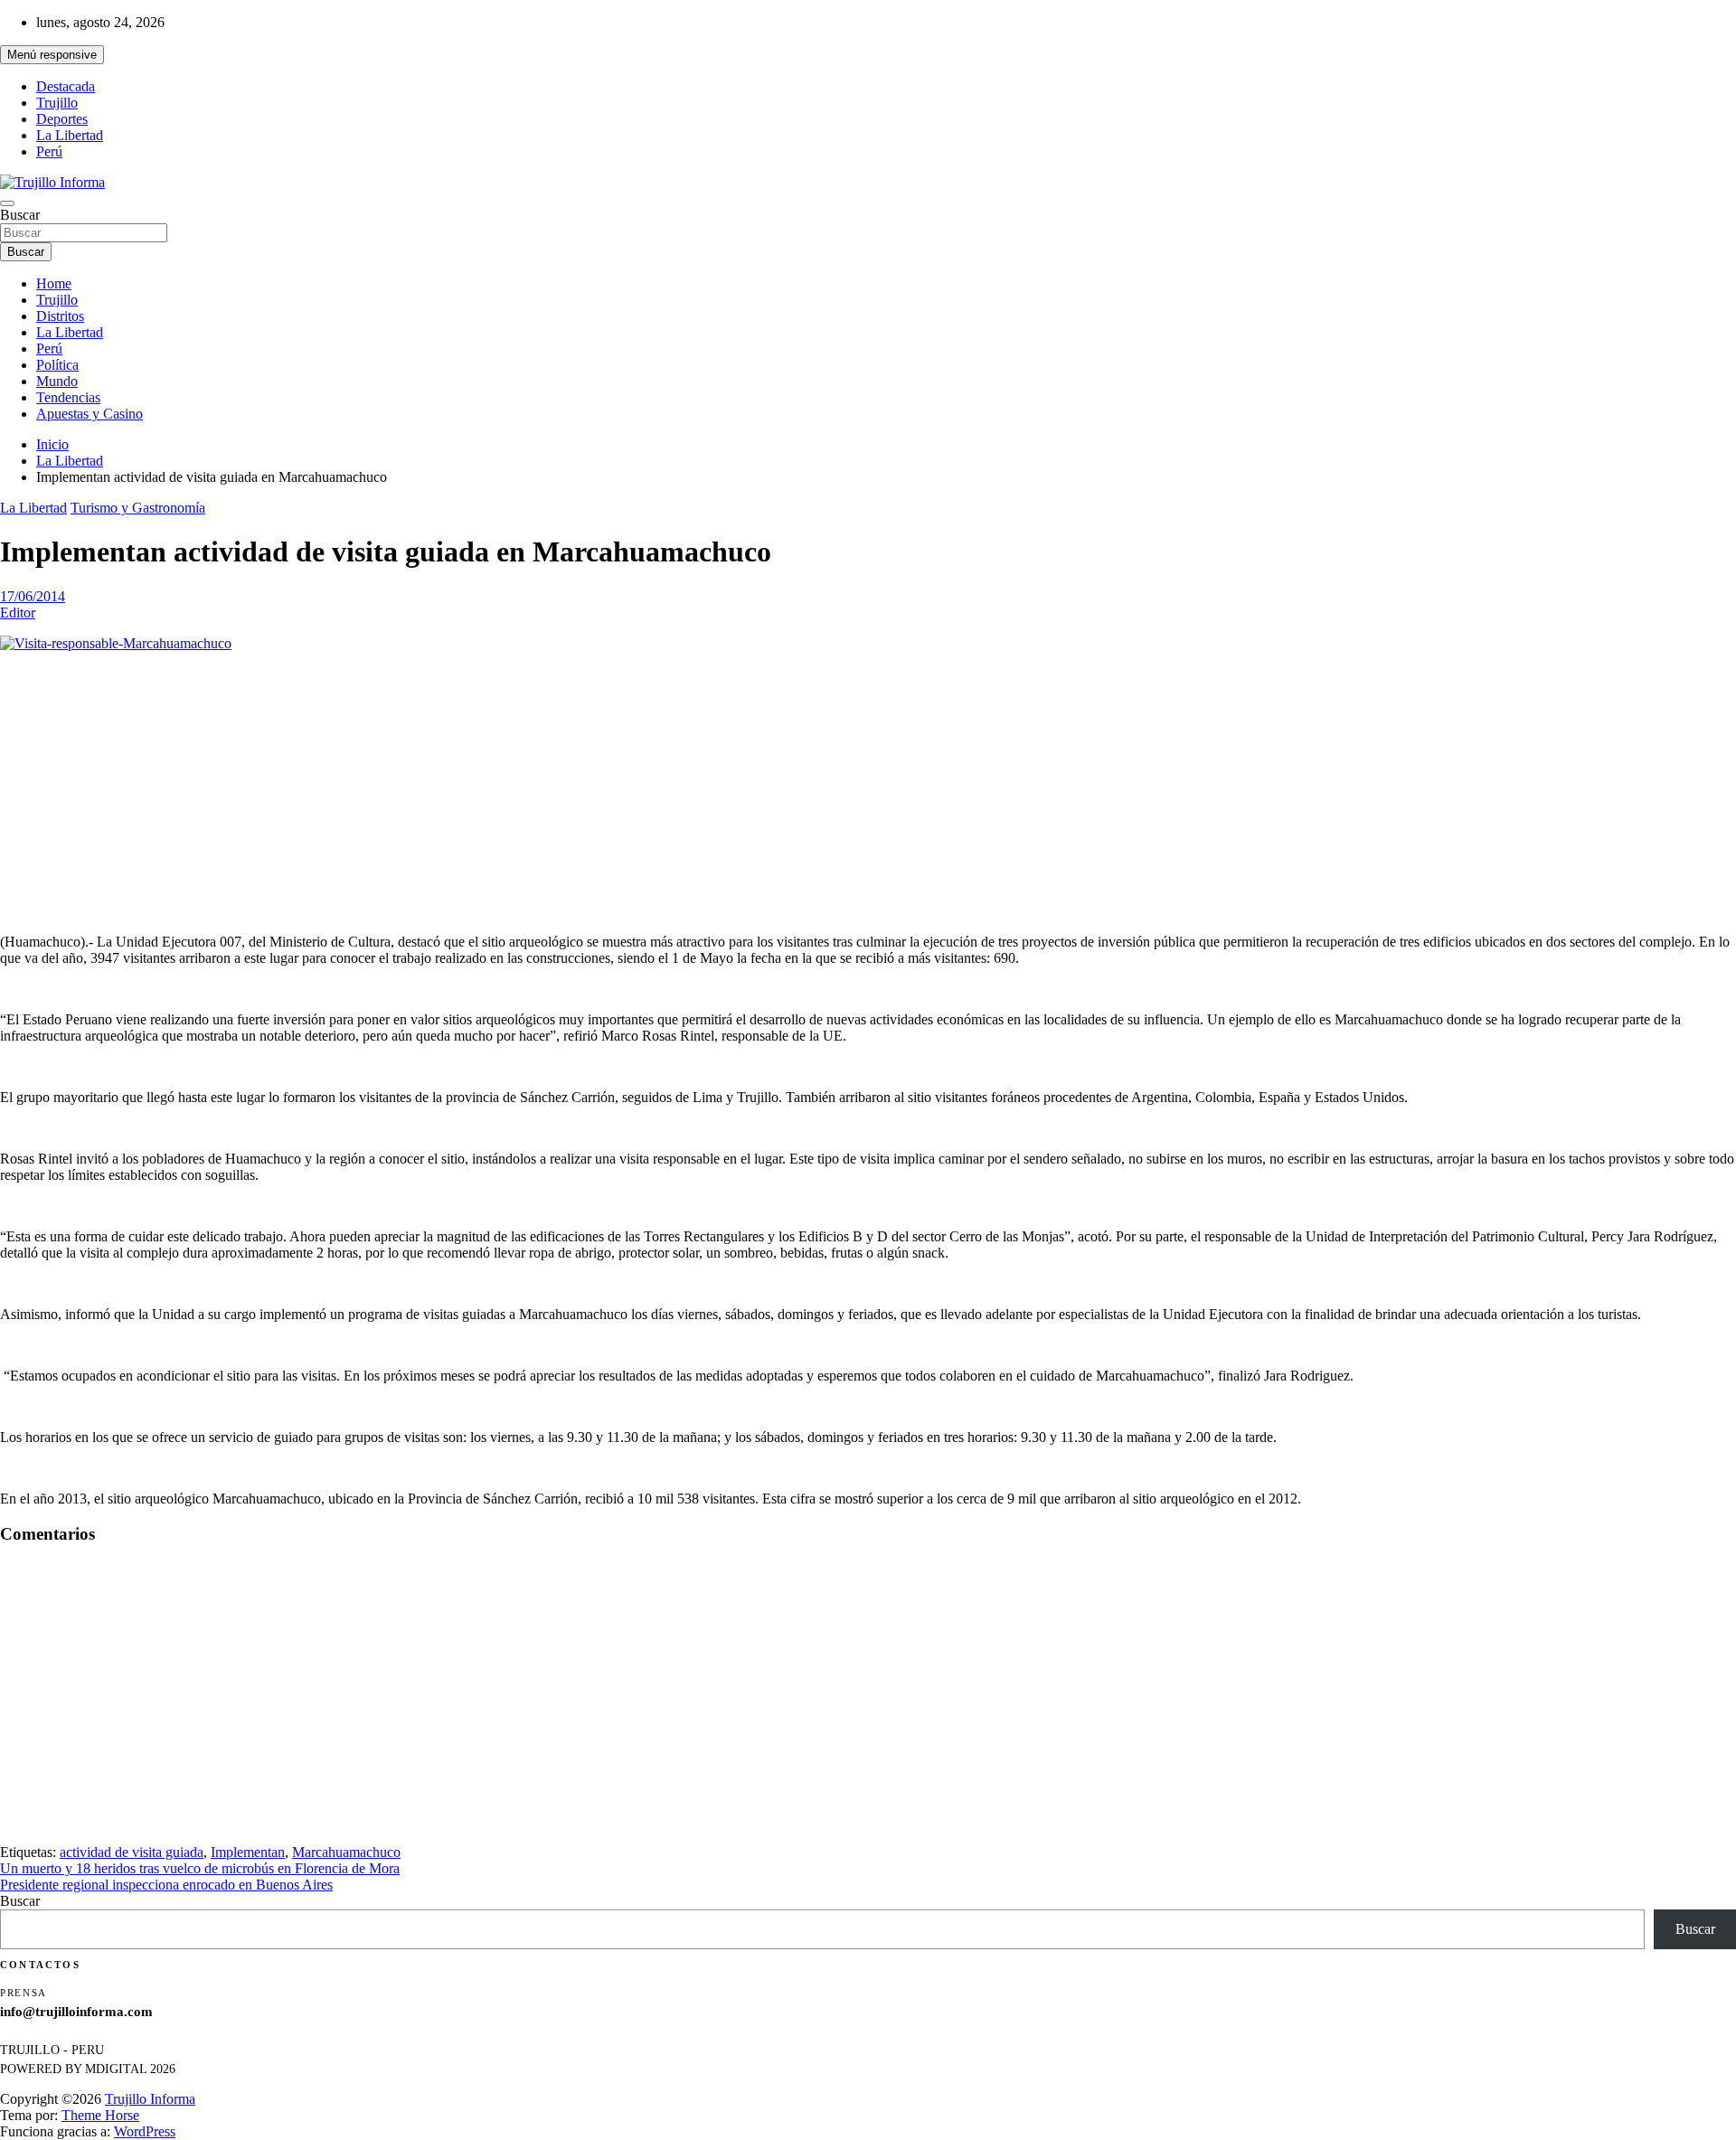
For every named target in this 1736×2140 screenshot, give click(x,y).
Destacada (66, 86)
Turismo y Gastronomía (138, 508)
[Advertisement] (868, 793)
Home (54, 283)
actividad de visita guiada (132, 1852)
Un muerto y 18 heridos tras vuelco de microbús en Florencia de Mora (200, 1868)
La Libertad (70, 135)
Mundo (57, 381)
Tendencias (68, 397)
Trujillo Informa (150, 2099)
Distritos (60, 316)
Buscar (20, 215)
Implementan (248, 1852)
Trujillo (57, 103)
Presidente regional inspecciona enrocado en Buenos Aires (166, 1885)
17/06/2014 (33, 596)
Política (57, 365)
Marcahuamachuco (346, 1852)
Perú (49, 151)
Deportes (62, 119)
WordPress (145, 2131)
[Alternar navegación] (7, 203)
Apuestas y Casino (90, 414)
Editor (18, 613)
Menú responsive (52, 55)
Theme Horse (100, 2115)
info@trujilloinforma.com (76, 2012)
